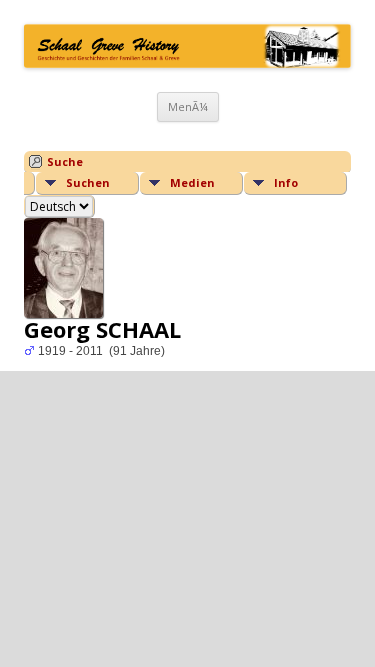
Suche (65, 161)
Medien (192, 182)
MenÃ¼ (188, 106)
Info (286, 182)
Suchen (88, 182)
